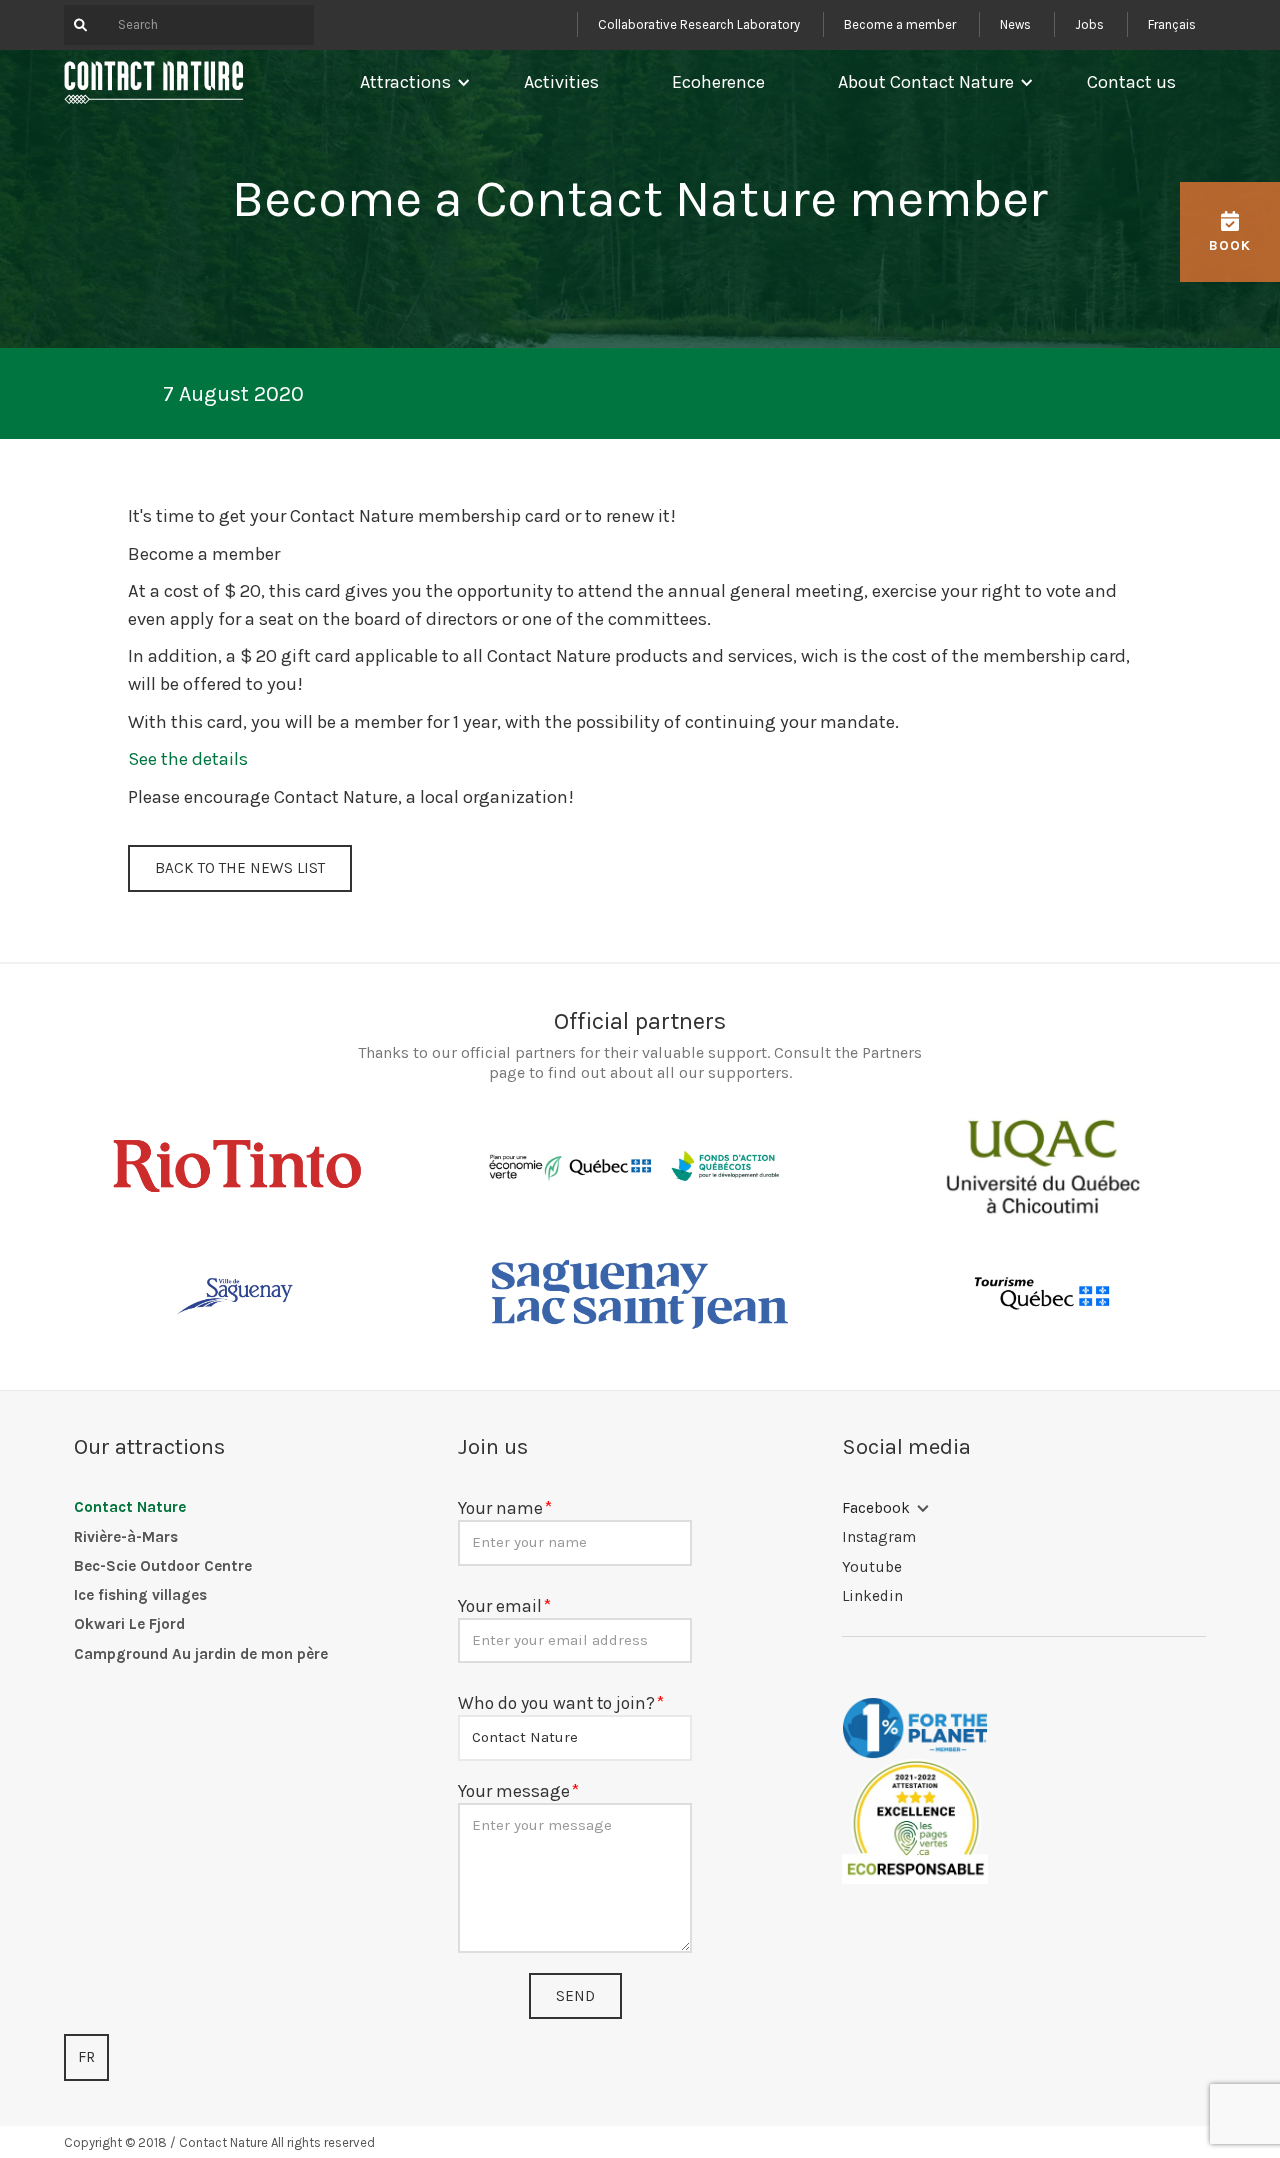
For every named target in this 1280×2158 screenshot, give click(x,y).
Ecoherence (718, 82)
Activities (561, 82)
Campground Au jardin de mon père (201, 1654)
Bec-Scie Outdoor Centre (163, 1566)
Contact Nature (130, 1507)
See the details (188, 759)
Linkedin (872, 1596)
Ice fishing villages (140, 1595)
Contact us (1131, 82)
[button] (410, 82)
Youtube (872, 1567)
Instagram (879, 1537)
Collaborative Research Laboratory (699, 24)
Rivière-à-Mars (126, 1537)
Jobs (1089, 24)
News (1015, 24)
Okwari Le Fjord (129, 1624)
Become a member (900, 24)
